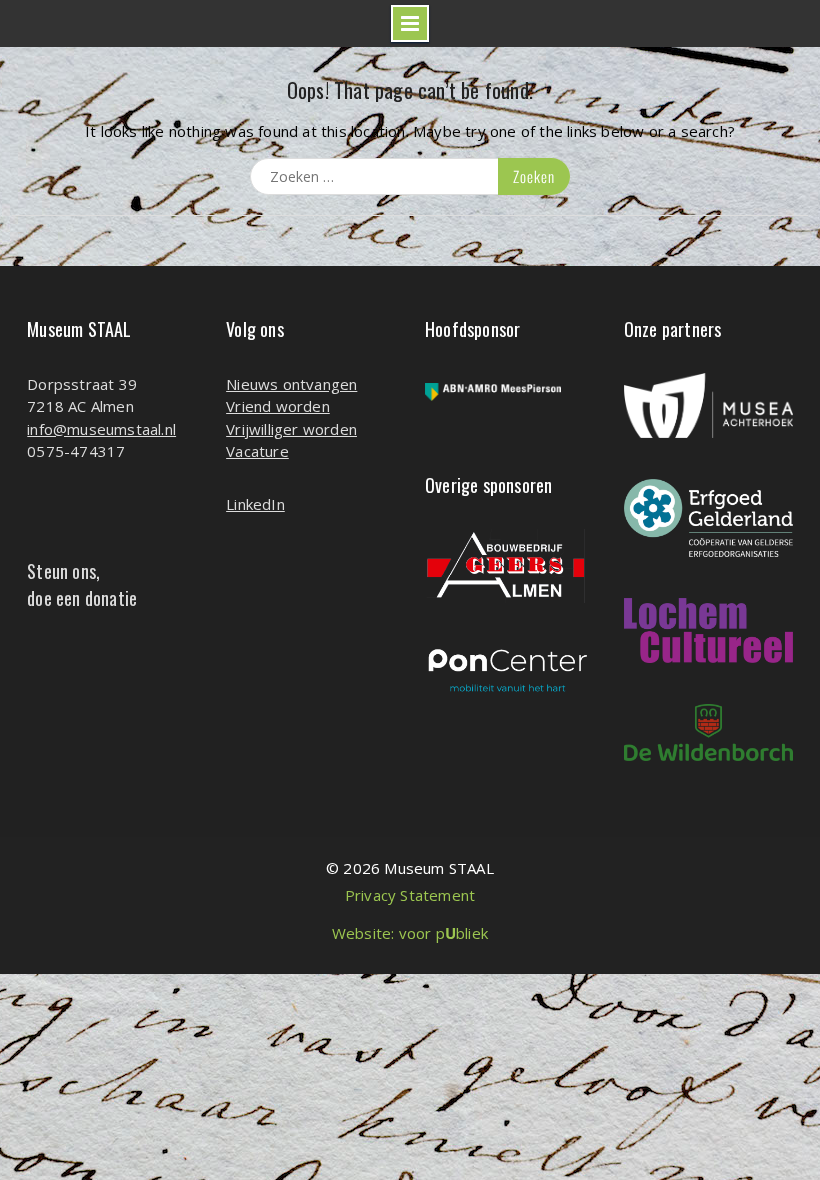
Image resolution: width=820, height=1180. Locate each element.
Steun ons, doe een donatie (82, 584)
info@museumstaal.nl (101, 429)
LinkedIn (255, 504)
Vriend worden (278, 406)
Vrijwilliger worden (291, 429)
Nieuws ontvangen (291, 384)
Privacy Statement (410, 895)
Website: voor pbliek (410, 933)
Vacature (257, 451)
